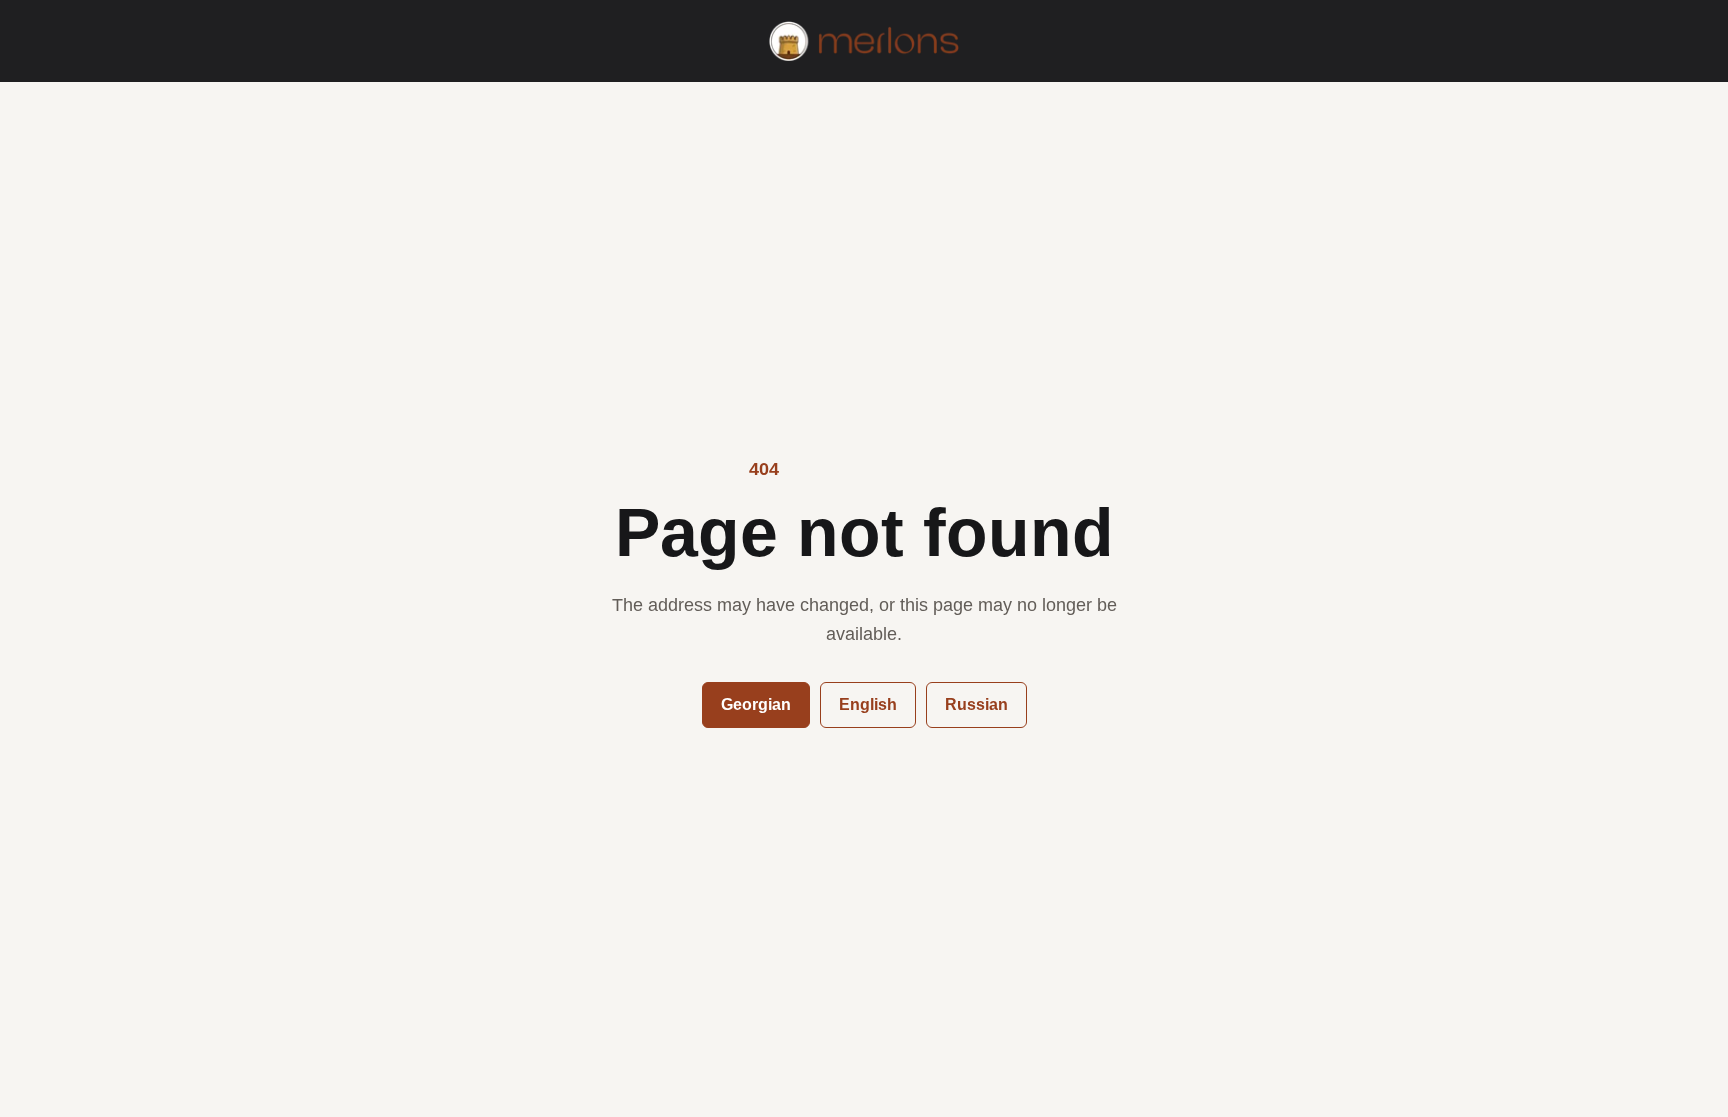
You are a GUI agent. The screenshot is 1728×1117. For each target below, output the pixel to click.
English (868, 704)
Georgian (756, 704)
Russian (976, 704)
